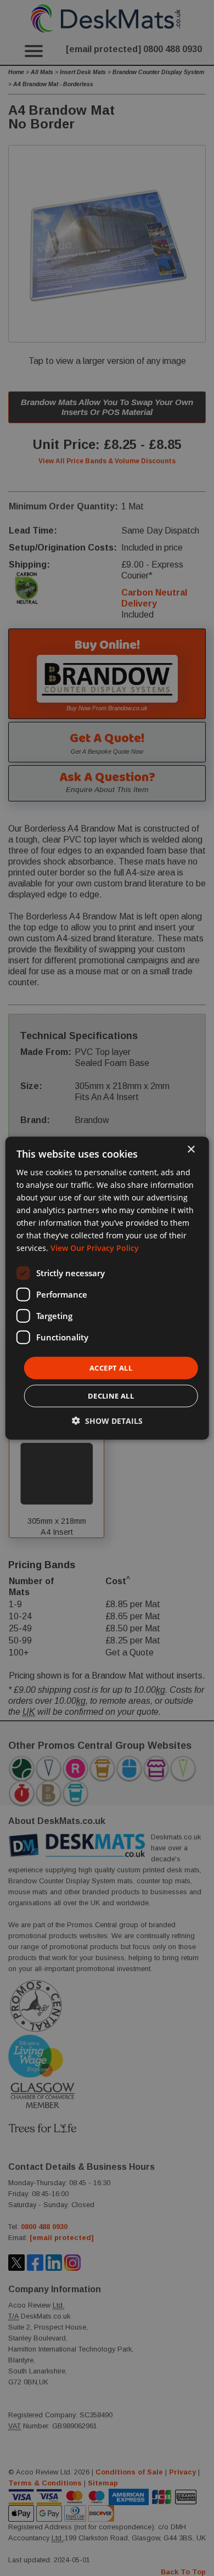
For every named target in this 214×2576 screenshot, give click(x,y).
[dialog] (107, 1288)
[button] (107, 1421)
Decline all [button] (111, 1396)
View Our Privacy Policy (95, 1248)
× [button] (191, 1149)
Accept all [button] (111, 1367)
